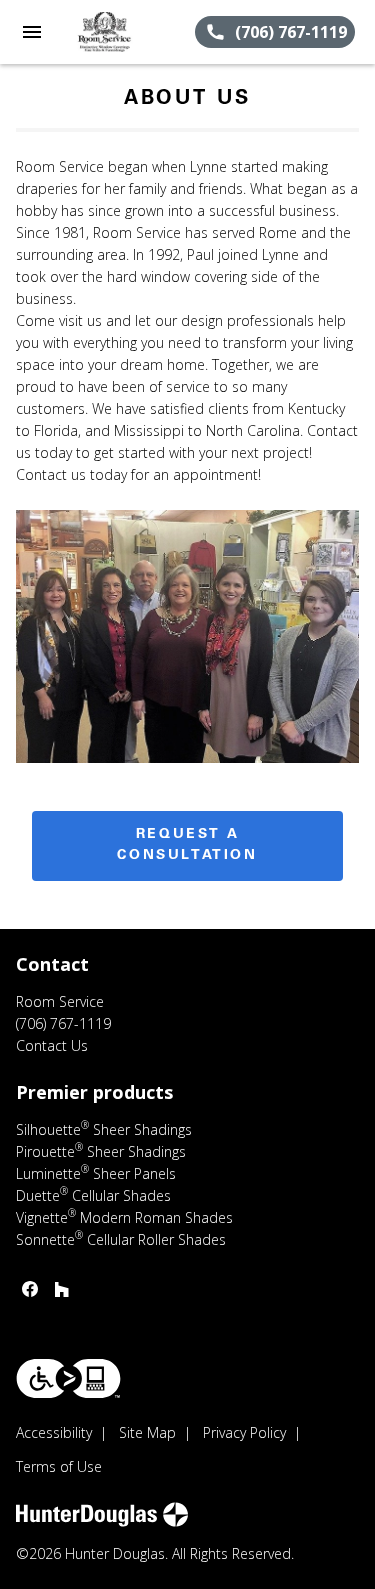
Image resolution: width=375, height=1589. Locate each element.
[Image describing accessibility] (68, 1378)
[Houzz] (62, 1289)
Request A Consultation (187, 845)
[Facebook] (30, 1289)
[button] (32, 32)
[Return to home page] (124, 32)
